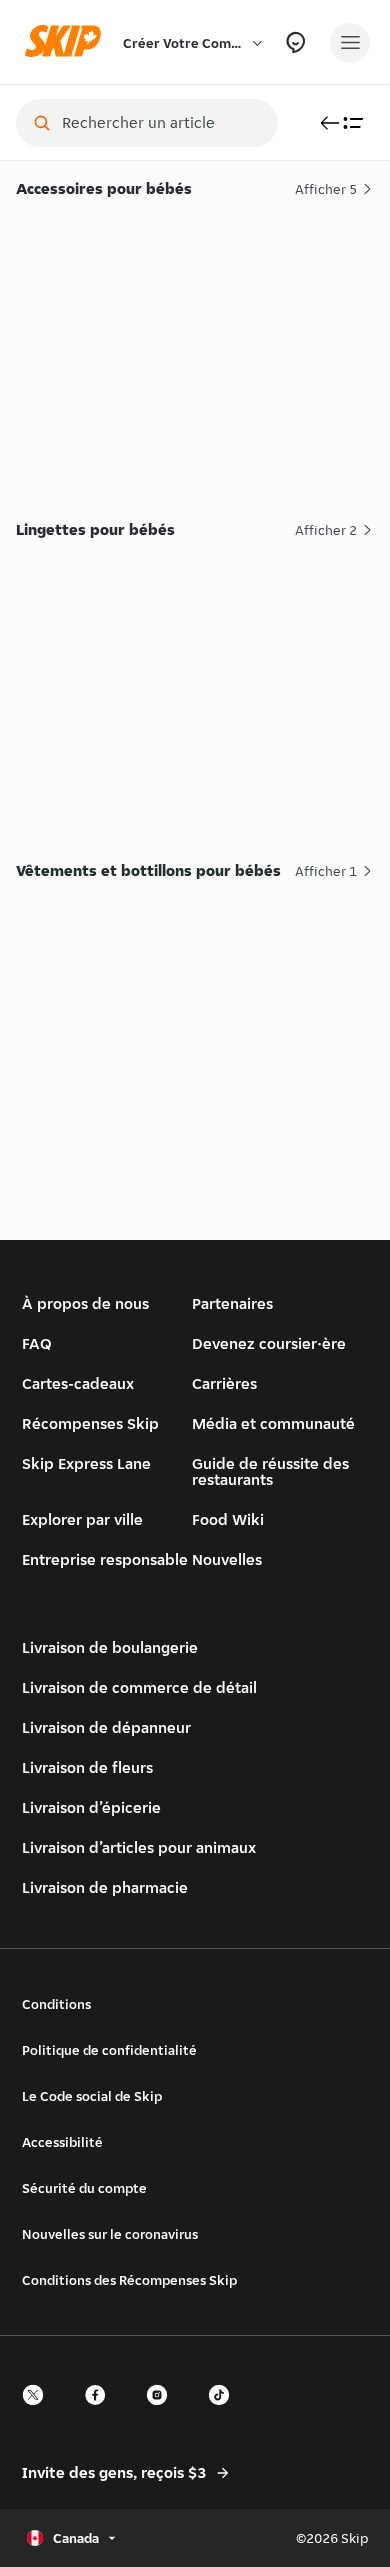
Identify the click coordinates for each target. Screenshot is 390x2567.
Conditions (56, 2004)
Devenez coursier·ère (269, 1343)
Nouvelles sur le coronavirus (110, 2234)
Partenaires (232, 1303)
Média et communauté (273, 1423)
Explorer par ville (82, 1519)
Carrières (224, 1383)
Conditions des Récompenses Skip (129, 2280)
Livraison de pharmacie (105, 1887)
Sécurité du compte (84, 2188)
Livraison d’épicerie (91, 1807)
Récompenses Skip (90, 1423)
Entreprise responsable (105, 1559)
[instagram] (163, 2412)
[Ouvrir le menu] (350, 43)
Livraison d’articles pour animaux (139, 1847)
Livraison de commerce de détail (139, 1687)
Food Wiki (228, 1519)
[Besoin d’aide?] (295, 42)
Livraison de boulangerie (110, 1647)
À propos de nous (85, 1303)
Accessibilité (62, 2142)
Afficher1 (326, 871)
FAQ (37, 1343)
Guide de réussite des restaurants (270, 1471)
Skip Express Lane (86, 1463)
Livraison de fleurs (87, 1767)
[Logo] (68, 42)
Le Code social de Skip (92, 2096)
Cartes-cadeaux (78, 1383)
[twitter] (39, 2412)
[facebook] (101, 2412)
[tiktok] (225, 2412)
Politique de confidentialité (109, 2050)
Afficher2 (326, 530)
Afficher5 (326, 189)
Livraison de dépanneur (106, 1727)
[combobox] (161, 123)
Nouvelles (227, 1559)
